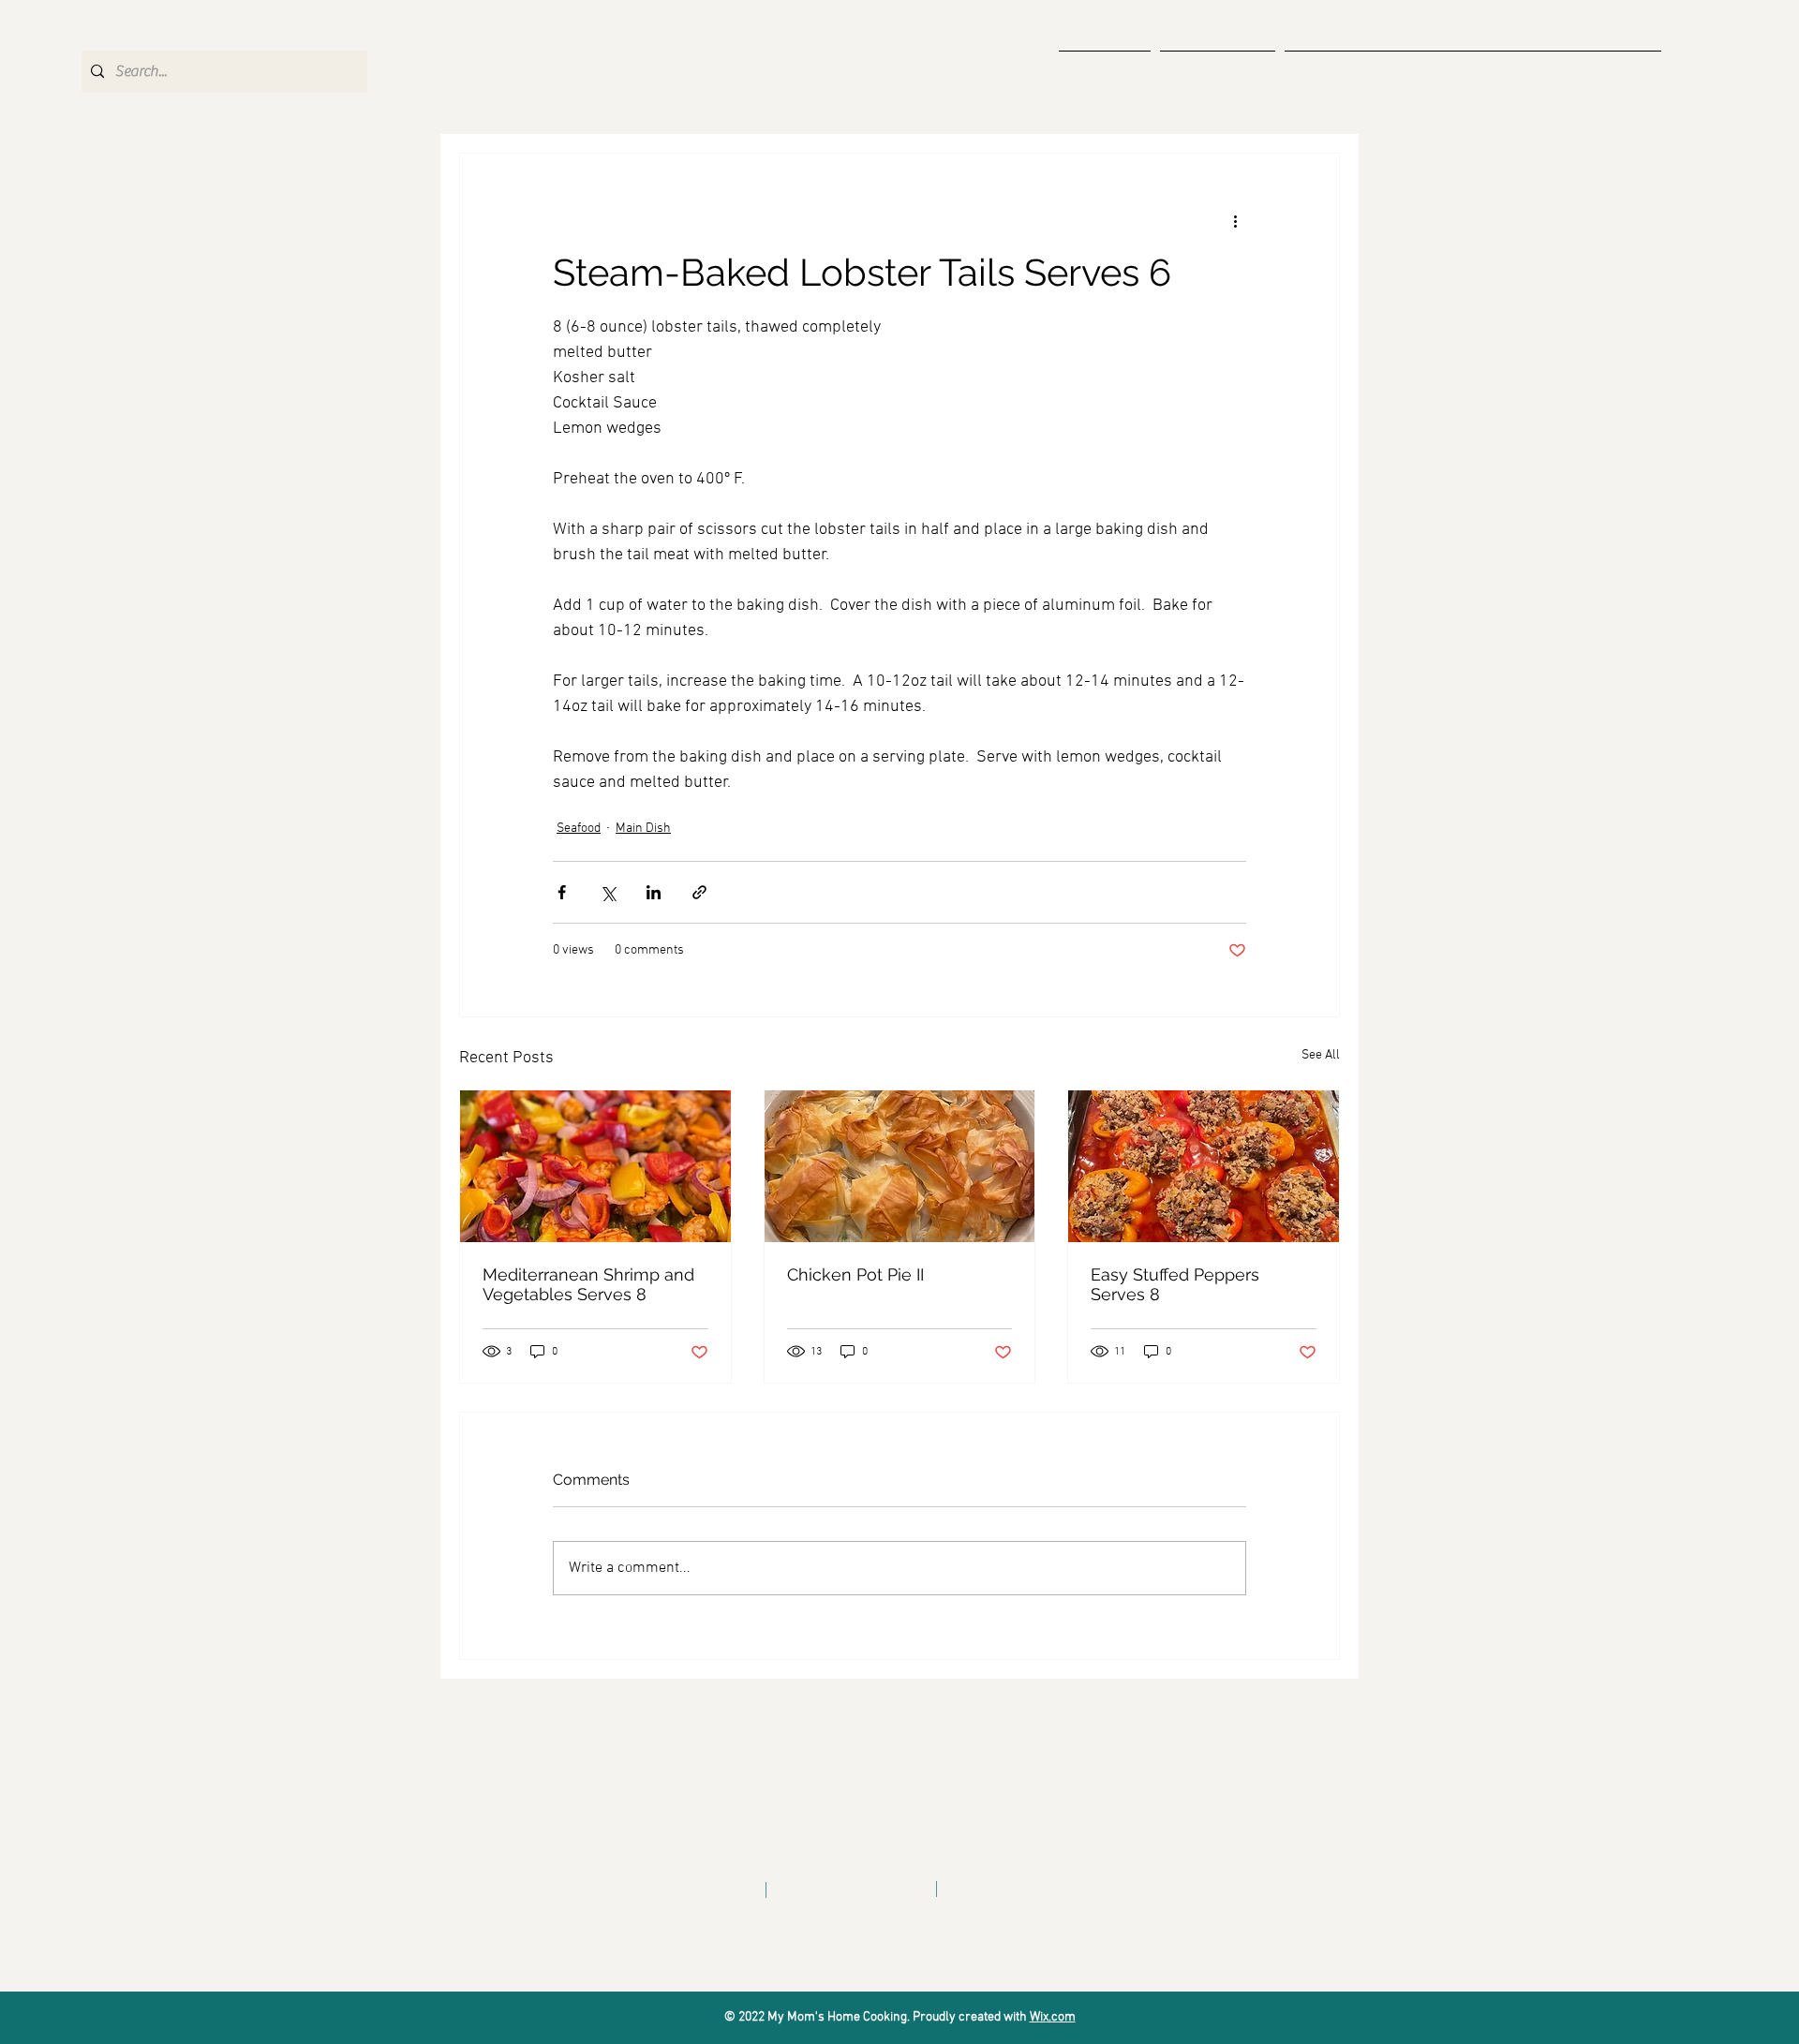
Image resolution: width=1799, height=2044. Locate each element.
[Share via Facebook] (562, 892)
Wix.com (1053, 2017)
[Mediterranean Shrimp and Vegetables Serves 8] (595, 1166)
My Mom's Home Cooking (178, 27)
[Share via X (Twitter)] (608, 892)
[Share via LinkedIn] (654, 892)
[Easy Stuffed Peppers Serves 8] (1204, 1166)
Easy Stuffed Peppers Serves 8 (1175, 1284)
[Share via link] (699, 892)
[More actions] (1235, 221)
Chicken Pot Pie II (855, 1274)
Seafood (579, 829)
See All (1321, 1055)
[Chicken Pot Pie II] (900, 1166)
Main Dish (643, 829)
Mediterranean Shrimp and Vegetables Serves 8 (588, 1284)
